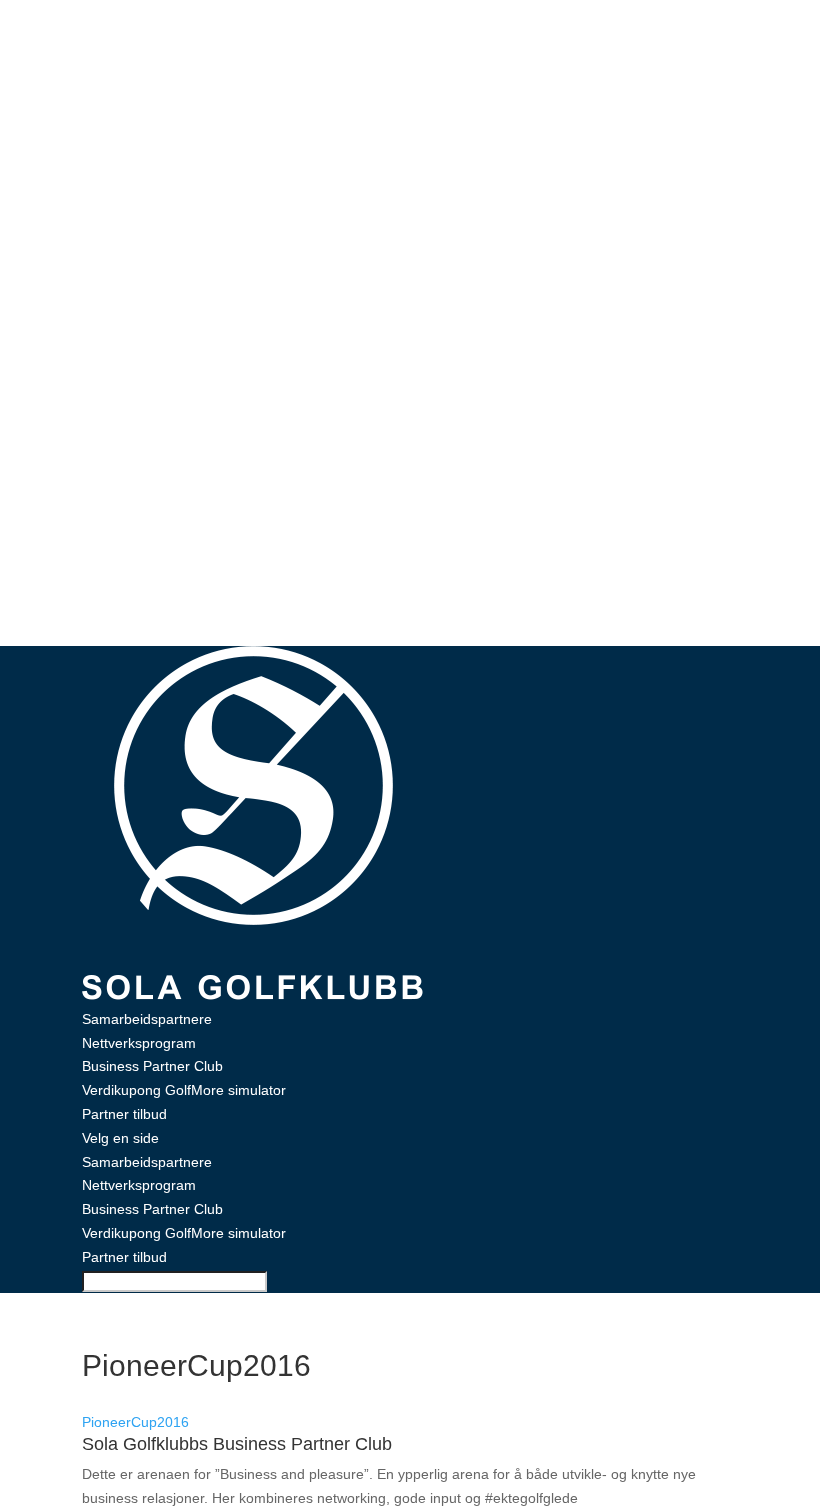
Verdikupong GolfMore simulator (184, 1090)
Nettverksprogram (139, 1043)
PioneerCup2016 (135, 1422)
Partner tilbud (124, 1114)
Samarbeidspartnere (147, 1019)
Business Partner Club (152, 1066)
